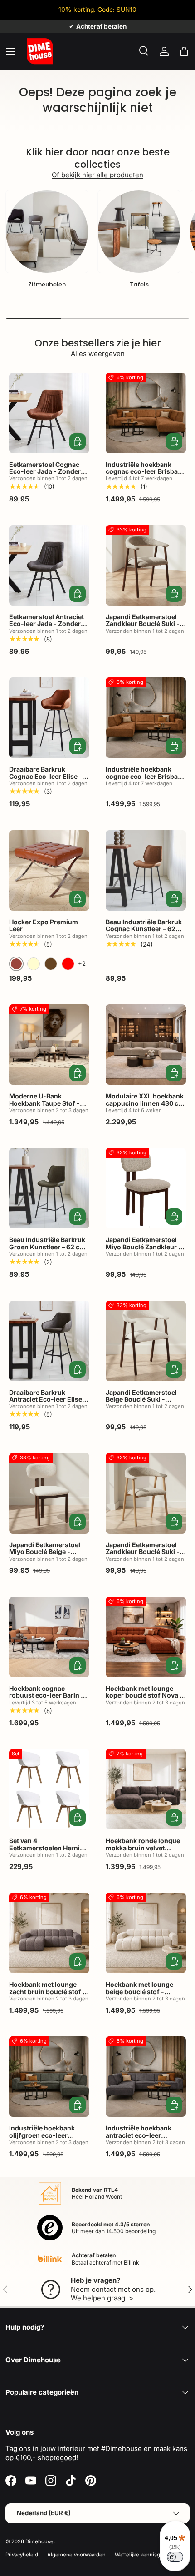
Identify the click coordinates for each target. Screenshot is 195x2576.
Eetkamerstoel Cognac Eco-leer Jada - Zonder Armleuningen (45, 471)
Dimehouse (39, 2541)
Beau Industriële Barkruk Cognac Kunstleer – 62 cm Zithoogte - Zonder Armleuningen (144, 932)
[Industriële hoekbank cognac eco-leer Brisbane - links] (146, 718)
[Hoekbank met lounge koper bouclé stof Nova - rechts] (146, 1637)
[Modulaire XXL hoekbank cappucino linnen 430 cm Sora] (146, 1045)
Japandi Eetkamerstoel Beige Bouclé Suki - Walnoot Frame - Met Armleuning (141, 1403)
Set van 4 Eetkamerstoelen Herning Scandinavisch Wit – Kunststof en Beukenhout (49, 1851)
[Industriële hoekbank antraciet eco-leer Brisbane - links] (146, 2077)
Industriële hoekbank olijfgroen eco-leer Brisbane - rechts (42, 2135)
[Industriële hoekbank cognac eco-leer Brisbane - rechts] (146, 413)
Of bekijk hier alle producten (97, 175)
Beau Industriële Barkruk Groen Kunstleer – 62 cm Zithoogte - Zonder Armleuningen (47, 1250)
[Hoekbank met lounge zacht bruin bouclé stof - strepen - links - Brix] (49, 1933)
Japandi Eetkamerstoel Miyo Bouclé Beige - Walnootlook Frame (45, 1552)
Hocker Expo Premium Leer (44, 925)
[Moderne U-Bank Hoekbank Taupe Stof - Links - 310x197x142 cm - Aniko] (49, 1045)
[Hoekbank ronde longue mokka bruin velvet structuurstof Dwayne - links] (146, 1789)
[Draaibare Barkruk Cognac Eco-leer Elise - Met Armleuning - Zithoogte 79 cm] (49, 718)
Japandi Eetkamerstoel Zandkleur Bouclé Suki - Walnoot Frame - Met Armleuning (143, 627)
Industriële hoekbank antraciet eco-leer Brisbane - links (139, 2135)
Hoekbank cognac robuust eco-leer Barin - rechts (46, 1695)
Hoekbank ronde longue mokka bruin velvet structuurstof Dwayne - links (143, 1851)
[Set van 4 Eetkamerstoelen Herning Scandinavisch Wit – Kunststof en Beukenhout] (49, 1789)
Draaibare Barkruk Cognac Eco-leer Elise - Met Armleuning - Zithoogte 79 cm (46, 779)
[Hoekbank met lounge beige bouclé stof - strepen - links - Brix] (146, 1933)
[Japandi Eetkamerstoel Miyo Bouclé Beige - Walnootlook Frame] (49, 1493)
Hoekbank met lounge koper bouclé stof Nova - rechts (144, 1695)
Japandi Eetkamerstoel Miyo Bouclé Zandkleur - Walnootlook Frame (144, 1247)
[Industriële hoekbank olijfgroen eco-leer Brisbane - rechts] (49, 2077)
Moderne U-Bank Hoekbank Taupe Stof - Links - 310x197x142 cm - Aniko (49, 1106)
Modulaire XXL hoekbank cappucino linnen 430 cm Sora (145, 1103)
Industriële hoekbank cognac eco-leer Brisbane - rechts (146, 471)
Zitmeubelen (47, 284)
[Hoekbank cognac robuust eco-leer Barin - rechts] (49, 1637)
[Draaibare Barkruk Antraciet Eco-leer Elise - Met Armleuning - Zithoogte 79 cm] (49, 1341)
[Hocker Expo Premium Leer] (49, 870)
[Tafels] (139, 232)
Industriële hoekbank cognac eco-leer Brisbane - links (146, 776)
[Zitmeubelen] (47, 232)
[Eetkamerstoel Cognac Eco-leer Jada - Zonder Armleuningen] (49, 413)
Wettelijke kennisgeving (144, 2555)
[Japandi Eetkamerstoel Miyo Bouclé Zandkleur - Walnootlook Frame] (146, 1188)
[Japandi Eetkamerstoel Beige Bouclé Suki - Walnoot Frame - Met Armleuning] (146, 1341)
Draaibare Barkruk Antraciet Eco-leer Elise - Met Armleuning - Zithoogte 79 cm (48, 1403)
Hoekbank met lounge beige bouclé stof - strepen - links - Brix (139, 1991)
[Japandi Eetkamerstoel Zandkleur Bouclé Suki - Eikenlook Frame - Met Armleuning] (146, 1493)
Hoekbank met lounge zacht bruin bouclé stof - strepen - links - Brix (47, 1991)
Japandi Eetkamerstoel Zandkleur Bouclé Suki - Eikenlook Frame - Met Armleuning (143, 1555)
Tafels (139, 284)
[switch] (175, 2557)
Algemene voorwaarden (76, 2555)
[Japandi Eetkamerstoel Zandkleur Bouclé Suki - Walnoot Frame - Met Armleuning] (146, 565)
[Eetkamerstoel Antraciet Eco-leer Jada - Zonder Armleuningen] (49, 565)
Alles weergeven (98, 353)
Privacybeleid (22, 2555)
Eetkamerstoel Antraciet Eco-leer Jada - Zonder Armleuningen (46, 624)
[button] (184, 51)
